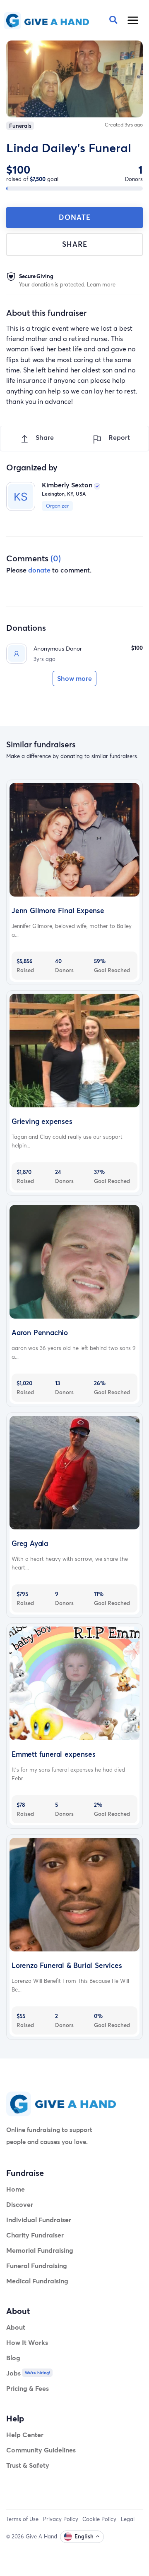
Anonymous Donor (58, 648)
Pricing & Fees (28, 2388)
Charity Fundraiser (35, 2235)
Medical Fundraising (37, 2281)
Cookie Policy (99, 2519)
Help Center (25, 2434)
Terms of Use (22, 2519)
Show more (74, 678)
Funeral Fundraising (37, 2265)
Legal (128, 2519)
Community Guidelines (41, 2450)
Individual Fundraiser (39, 2219)
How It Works (27, 2342)
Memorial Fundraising (40, 2250)
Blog (13, 2358)
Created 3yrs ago (124, 125)
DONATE (75, 217)
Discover (20, 2204)
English (84, 2536)
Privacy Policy (61, 2519)
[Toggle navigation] (133, 20)
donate (39, 570)
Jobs (13, 2373)
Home (16, 2189)
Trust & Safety (28, 2465)
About (16, 2327)
